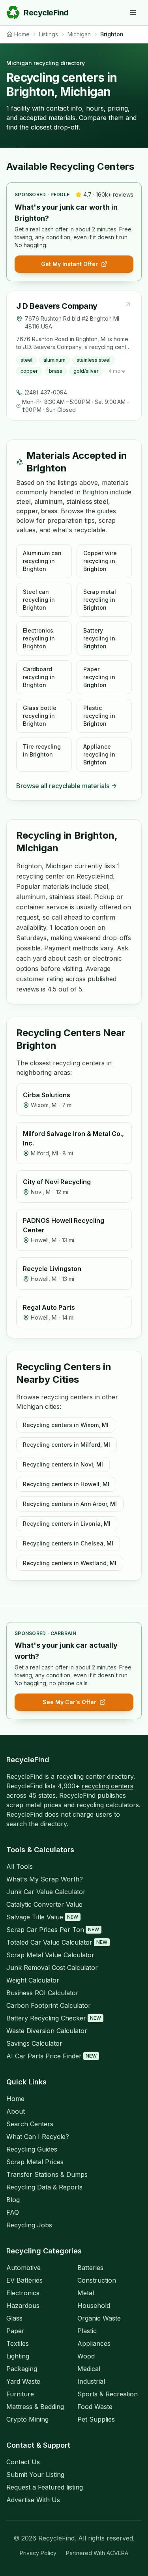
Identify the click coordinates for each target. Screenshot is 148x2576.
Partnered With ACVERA (97, 2553)
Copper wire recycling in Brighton (100, 561)
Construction (97, 2280)
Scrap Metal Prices (35, 2162)
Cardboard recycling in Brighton (39, 677)
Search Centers (30, 2124)
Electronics (23, 2293)
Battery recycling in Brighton (99, 638)
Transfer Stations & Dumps (47, 2174)
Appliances (94, 2343)
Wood (86, 2356)
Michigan (19, 63)
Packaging (22, 2369)
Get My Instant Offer (69, 264)
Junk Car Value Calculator (46, 1892)
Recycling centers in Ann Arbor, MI (70, 1504)
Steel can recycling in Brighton (39, 600)
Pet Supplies (96, 2419)
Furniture (20, 2394)
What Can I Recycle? (38, 2137)
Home (15, 2099)
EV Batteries (24, 2280)
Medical (89, 2369)
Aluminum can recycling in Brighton (42, 561)
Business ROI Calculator (42, 1993)
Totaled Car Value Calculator (57, 1942)
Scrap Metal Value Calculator (50, 1955)
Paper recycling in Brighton (99, 677)
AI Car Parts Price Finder (52, 2056)
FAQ (13, 2212)
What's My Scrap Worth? (45, 1879)
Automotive (23, 2268)
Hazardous (23, 2306)
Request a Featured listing (45, 2487)
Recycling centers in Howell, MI (66, 1484)
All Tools (20, 1866)
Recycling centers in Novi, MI (63, 1464)
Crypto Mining (27, 2419)
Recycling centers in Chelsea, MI (68, 1543)
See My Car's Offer (69, 1702)
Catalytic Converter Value (44, 1904)
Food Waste (95, 2407)
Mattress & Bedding (35, 2407)
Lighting (18, 2356)
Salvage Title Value (42, 1917)
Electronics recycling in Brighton (39, 638)
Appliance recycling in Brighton (99, 754)
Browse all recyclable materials (63, 786)
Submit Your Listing (35, 2475)
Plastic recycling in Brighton (99, 716)
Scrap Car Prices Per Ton (53, 1930)
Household (94, 2306)
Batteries (90, 2268)
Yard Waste (23, 2381)
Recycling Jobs (29, 2225)
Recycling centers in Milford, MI (67, 1445)
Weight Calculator (33, 1980)
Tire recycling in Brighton (42, 750)
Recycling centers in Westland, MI (70, 1563)
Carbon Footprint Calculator (49, 2005)
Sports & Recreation (108, 2394)
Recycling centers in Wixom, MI (66, 1425)
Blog (13, 2200)
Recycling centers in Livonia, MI (67, 1524)
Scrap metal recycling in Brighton (100, 600)
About (16, 2111)
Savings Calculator (34, 2043)
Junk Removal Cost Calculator (52, 1968)
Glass (14, 2318)
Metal (86, 2293)
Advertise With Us (33, 2500)
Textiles (18, 2343)
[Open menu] (133, 13)
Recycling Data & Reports (44, 2187)
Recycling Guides (32, 2149)
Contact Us (23, 2462)
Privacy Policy (38, 2553)
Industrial (91, 2381)
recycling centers (108, 1786)
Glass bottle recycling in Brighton (40, 716)
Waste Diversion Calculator (47, 2031)
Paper (15, 2331)
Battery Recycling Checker (54, 2018)
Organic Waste (99, 2318)
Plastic (87, 2331)
